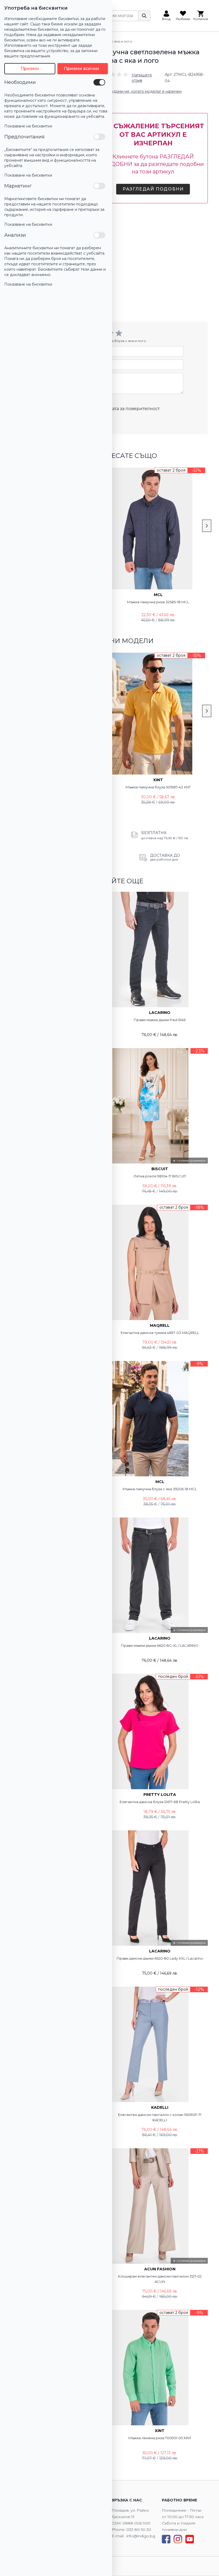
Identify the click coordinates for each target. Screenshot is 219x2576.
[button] (131, 78)
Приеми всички (81, 69)
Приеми (30, 69)
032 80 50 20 (139, 2530)
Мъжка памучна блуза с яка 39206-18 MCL (160, 1489)
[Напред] (207, 526)
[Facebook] (166, 2539)
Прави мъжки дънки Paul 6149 (160, 1020)
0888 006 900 (136, 2523)
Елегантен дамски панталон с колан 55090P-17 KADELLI (160, 2117)
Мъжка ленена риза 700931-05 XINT (160, 2438)
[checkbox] (99, 82)
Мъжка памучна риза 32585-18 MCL (158, 602)
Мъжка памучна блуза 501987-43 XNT (158, 787)
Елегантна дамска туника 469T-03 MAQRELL (160, 1333)
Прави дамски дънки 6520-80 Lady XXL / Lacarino (160, 1958)
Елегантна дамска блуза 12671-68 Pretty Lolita (160, 1802)
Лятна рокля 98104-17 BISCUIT (160, 1176)
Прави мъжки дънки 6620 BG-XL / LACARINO (160, 1645)
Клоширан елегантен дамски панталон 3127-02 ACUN (160, 2279)
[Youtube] (190, 2539)
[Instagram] (178, 2539)
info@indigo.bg (141, 2536)
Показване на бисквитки (28, 126)
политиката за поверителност (126, 409)
